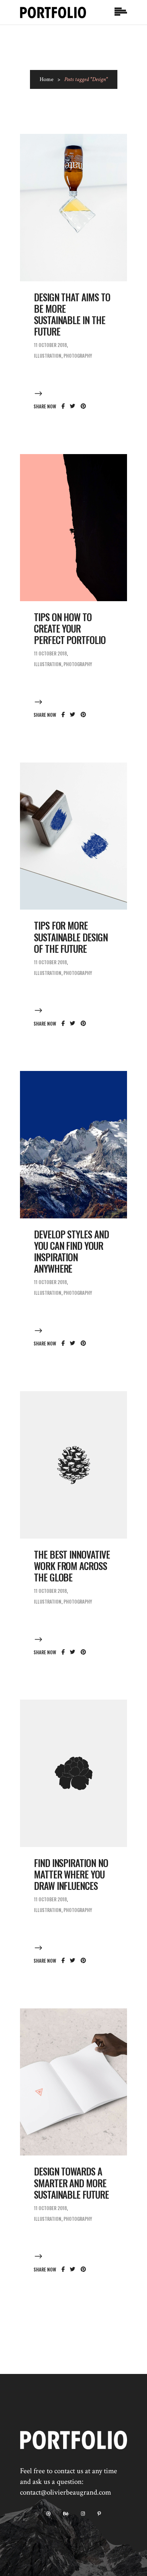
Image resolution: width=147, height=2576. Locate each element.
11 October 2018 (50, 345)
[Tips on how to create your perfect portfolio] (73, 528)
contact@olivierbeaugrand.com (65, 2492)
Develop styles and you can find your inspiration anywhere (71, 1251)
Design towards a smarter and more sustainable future (71, 2183)
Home (47, 79)
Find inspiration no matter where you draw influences (71, 1874)
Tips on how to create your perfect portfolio (70, 628)
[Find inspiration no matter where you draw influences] (73, 1773)
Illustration (48, 356)
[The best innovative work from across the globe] (73, 1465)
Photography (78, 356)
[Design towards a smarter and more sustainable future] (73, 2082)
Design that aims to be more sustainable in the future (72, 314)
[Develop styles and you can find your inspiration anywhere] (73, 1145)
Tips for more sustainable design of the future (71, 937)
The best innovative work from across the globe (72, 1566)
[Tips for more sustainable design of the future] (73, 836)
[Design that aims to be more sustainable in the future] (73, 208)
